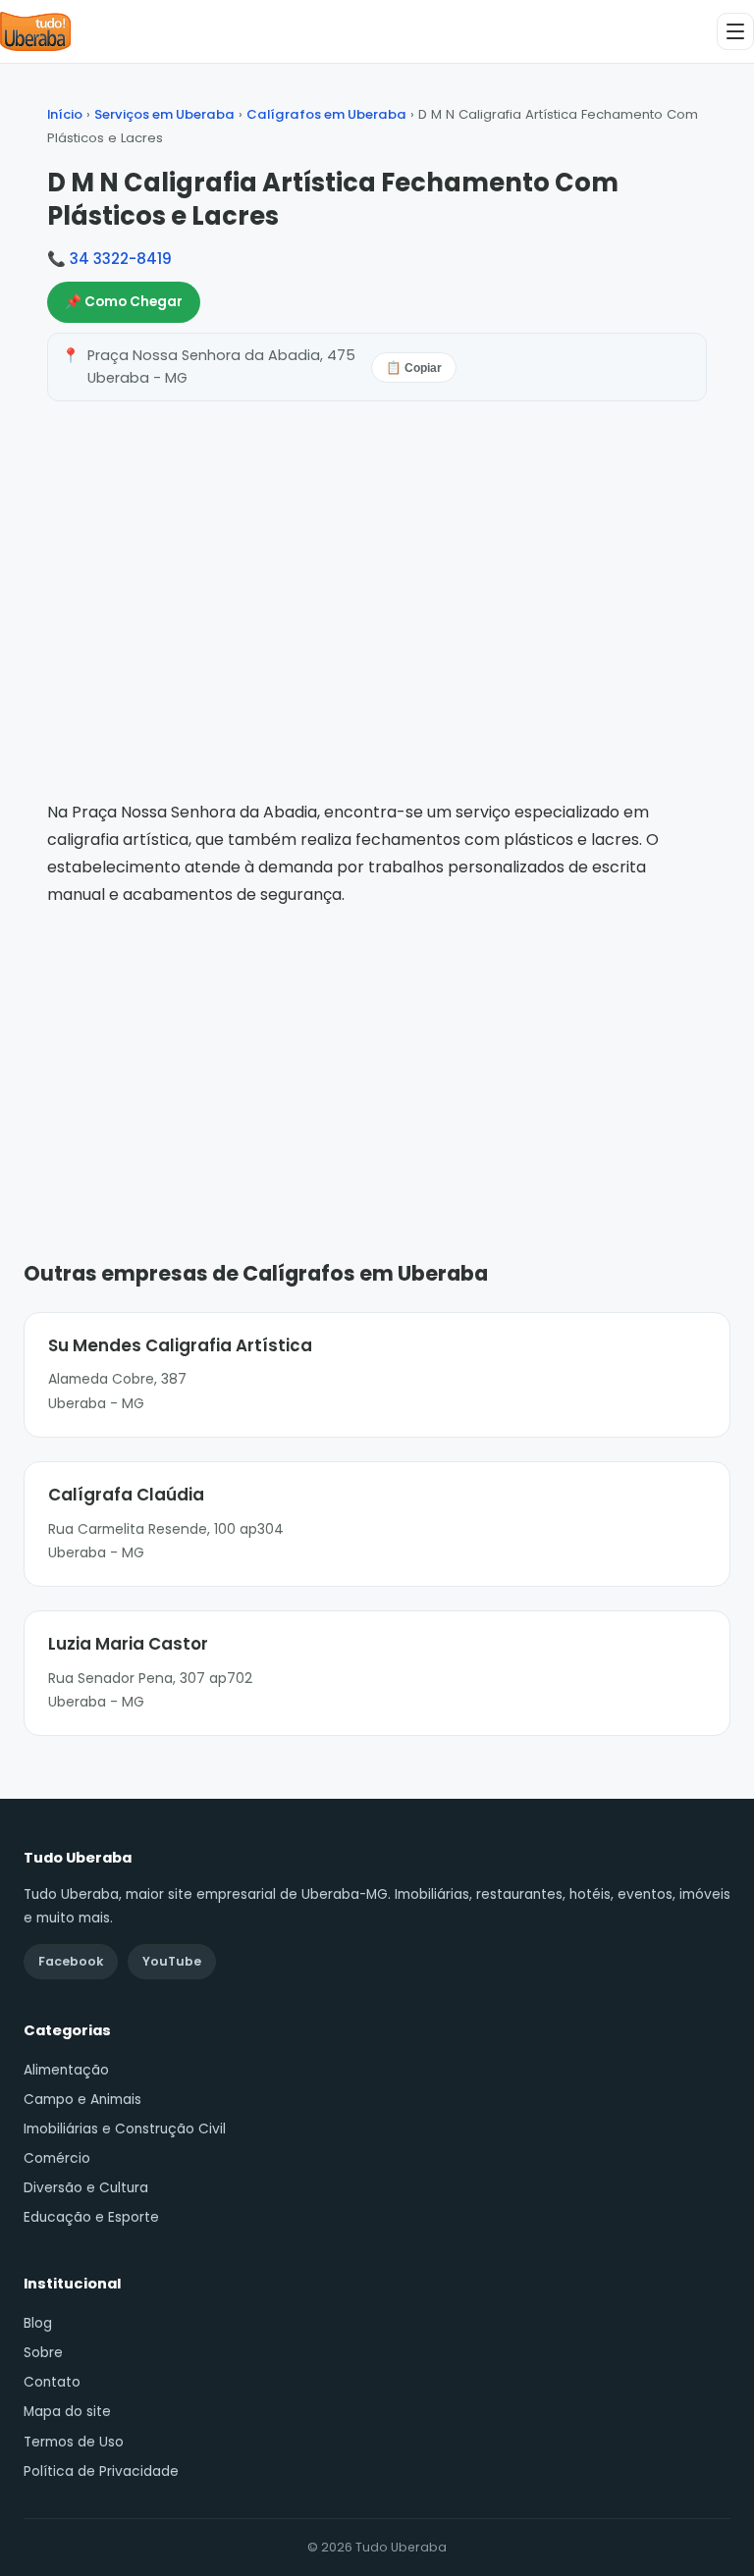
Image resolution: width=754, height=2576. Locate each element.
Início (65, 114)
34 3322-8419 (121, 259)
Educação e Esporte (91, 2217)
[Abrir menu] (735, 31)
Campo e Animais (82, 2100)
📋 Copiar (414, 368)
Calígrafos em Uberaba (326, 114)
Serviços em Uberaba (164, 114)
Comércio (57, 2158)
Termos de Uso (74, 2442)
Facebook (71, 1961)
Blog (38, 2323)
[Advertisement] (377, 1055)
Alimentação (66, 2070)
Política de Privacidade (101, 2471)
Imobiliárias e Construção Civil (125, 2129)
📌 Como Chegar (124, 302)
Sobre (43, 2353)
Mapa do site (67, 2412)
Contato (52, 2382)
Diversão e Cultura (86, 2188)
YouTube (172, 1961)
